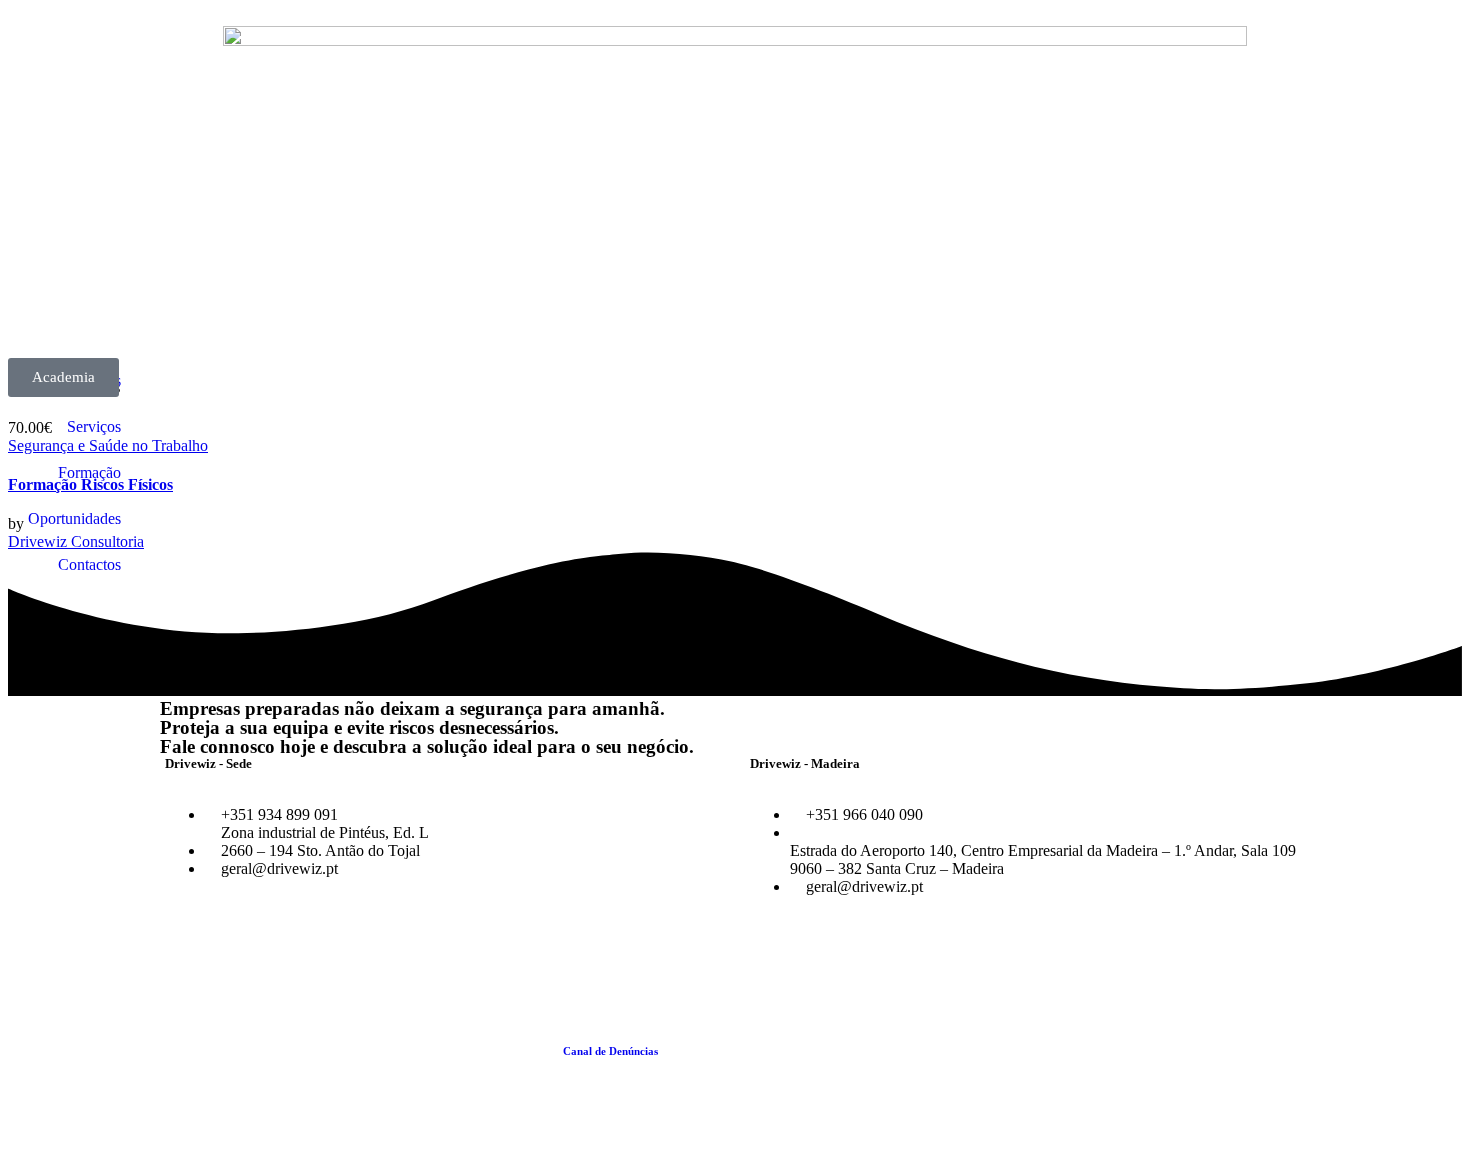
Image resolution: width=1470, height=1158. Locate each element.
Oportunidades (74, 518)
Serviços (94, 426)
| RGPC (1002, 1051)
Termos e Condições (710, 1051)
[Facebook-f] (185, 955)
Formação (89, 472)
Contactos (89, 564)
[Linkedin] (239, 955)
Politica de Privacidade (926, 1051)
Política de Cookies (815, 1051)
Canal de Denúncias (610, 1051)
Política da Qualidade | (506, 1051)
